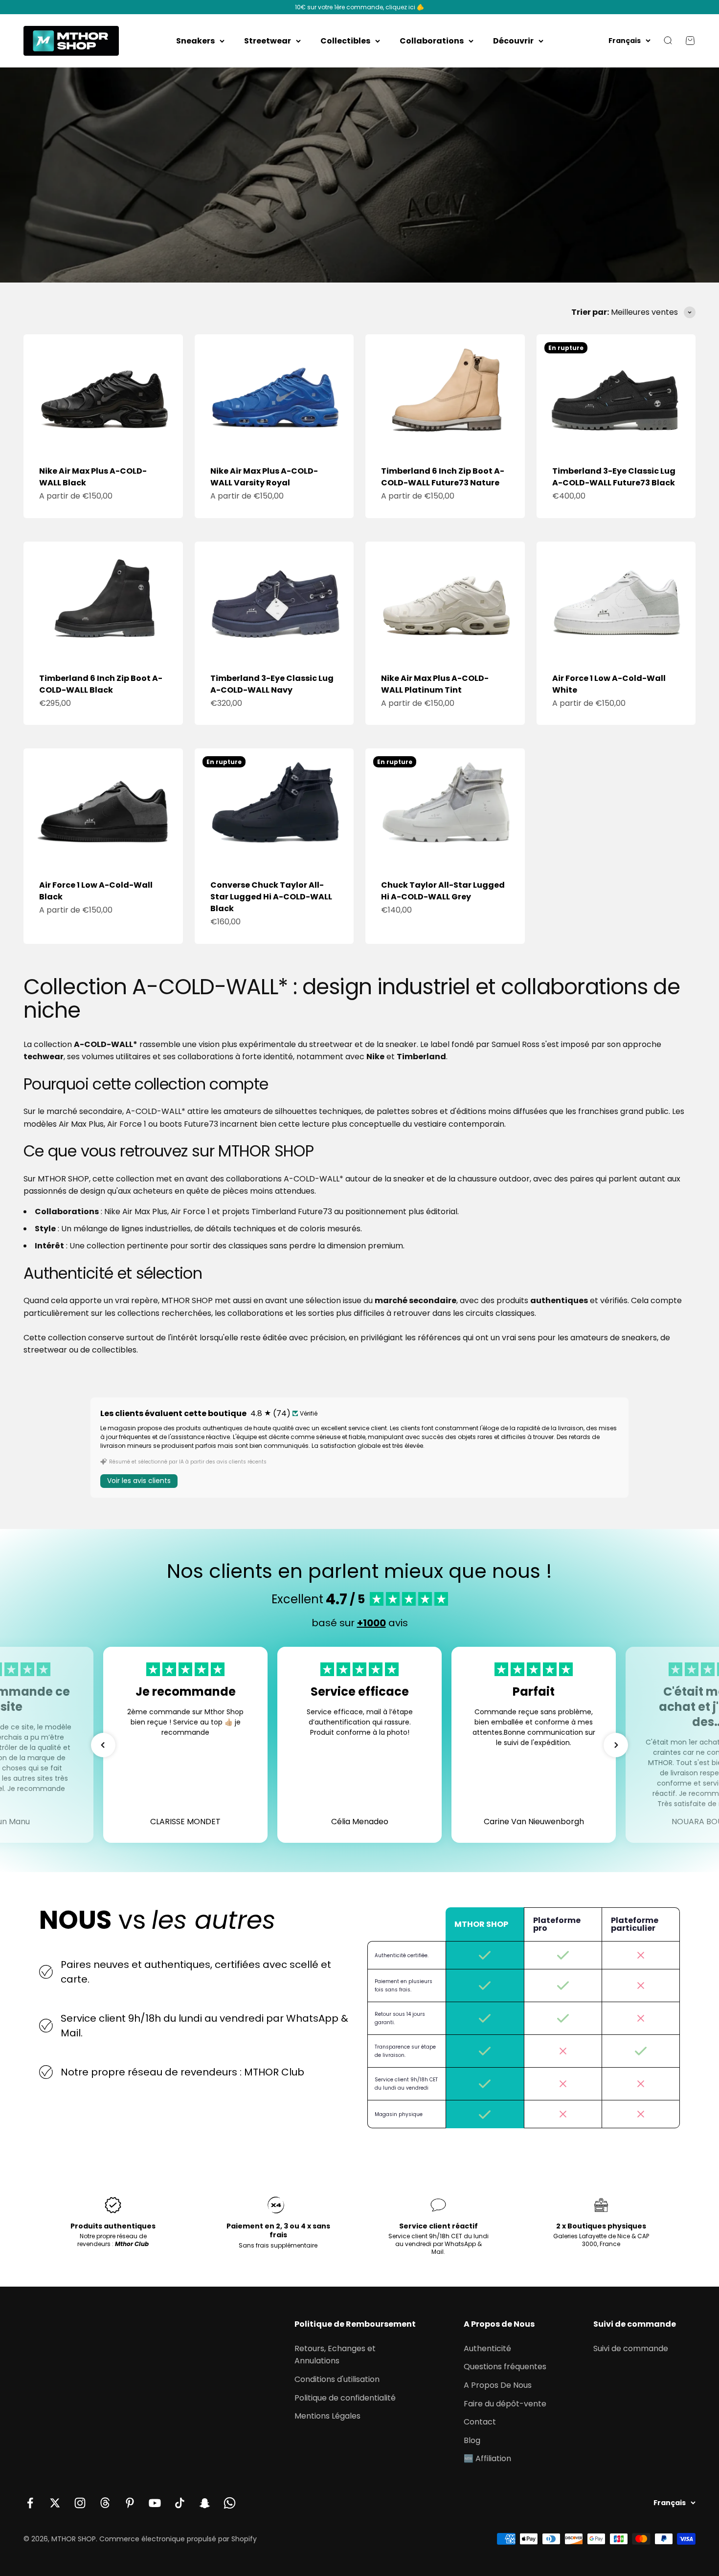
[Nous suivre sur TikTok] (180, 2503)
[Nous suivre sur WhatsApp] (230, 2503)
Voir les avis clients (139, 1481)
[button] (103, 1745)
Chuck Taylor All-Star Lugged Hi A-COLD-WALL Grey (443, 891)
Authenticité (487, 2348)
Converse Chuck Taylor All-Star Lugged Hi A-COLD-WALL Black (271, 897)
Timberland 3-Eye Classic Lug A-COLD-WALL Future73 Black (614, 477)
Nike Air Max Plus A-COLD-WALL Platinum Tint (435, 684)
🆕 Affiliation (487, 2458)
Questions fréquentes (505, 2367)
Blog (472, 2440)
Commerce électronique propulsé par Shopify (178, 2539)
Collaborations (432, 41)
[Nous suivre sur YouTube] (155, 2503)
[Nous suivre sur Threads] (105, 2503)
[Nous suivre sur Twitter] (55, 2503)
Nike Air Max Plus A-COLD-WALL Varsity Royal (264, 477)
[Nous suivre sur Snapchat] (205, 2503)
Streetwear (268, 41)
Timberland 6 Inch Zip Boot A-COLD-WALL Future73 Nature (443, 477)
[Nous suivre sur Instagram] (80, 2503)
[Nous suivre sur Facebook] (30, 2503)
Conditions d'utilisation (337, 2379)
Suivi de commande (631, 2348)
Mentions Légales (327, 2416)
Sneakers (195, 41)
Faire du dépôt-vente (505, 2404)
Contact (480, 2422)
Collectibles (345, 41)
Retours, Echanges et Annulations (335, 2355)
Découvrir (513, 41)
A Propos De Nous (498, 2385)
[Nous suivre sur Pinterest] (130, 2503)
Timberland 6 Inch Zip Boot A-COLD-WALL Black (101, 684)
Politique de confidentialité (345, 2398)
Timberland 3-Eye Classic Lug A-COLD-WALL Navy (272, 684)
